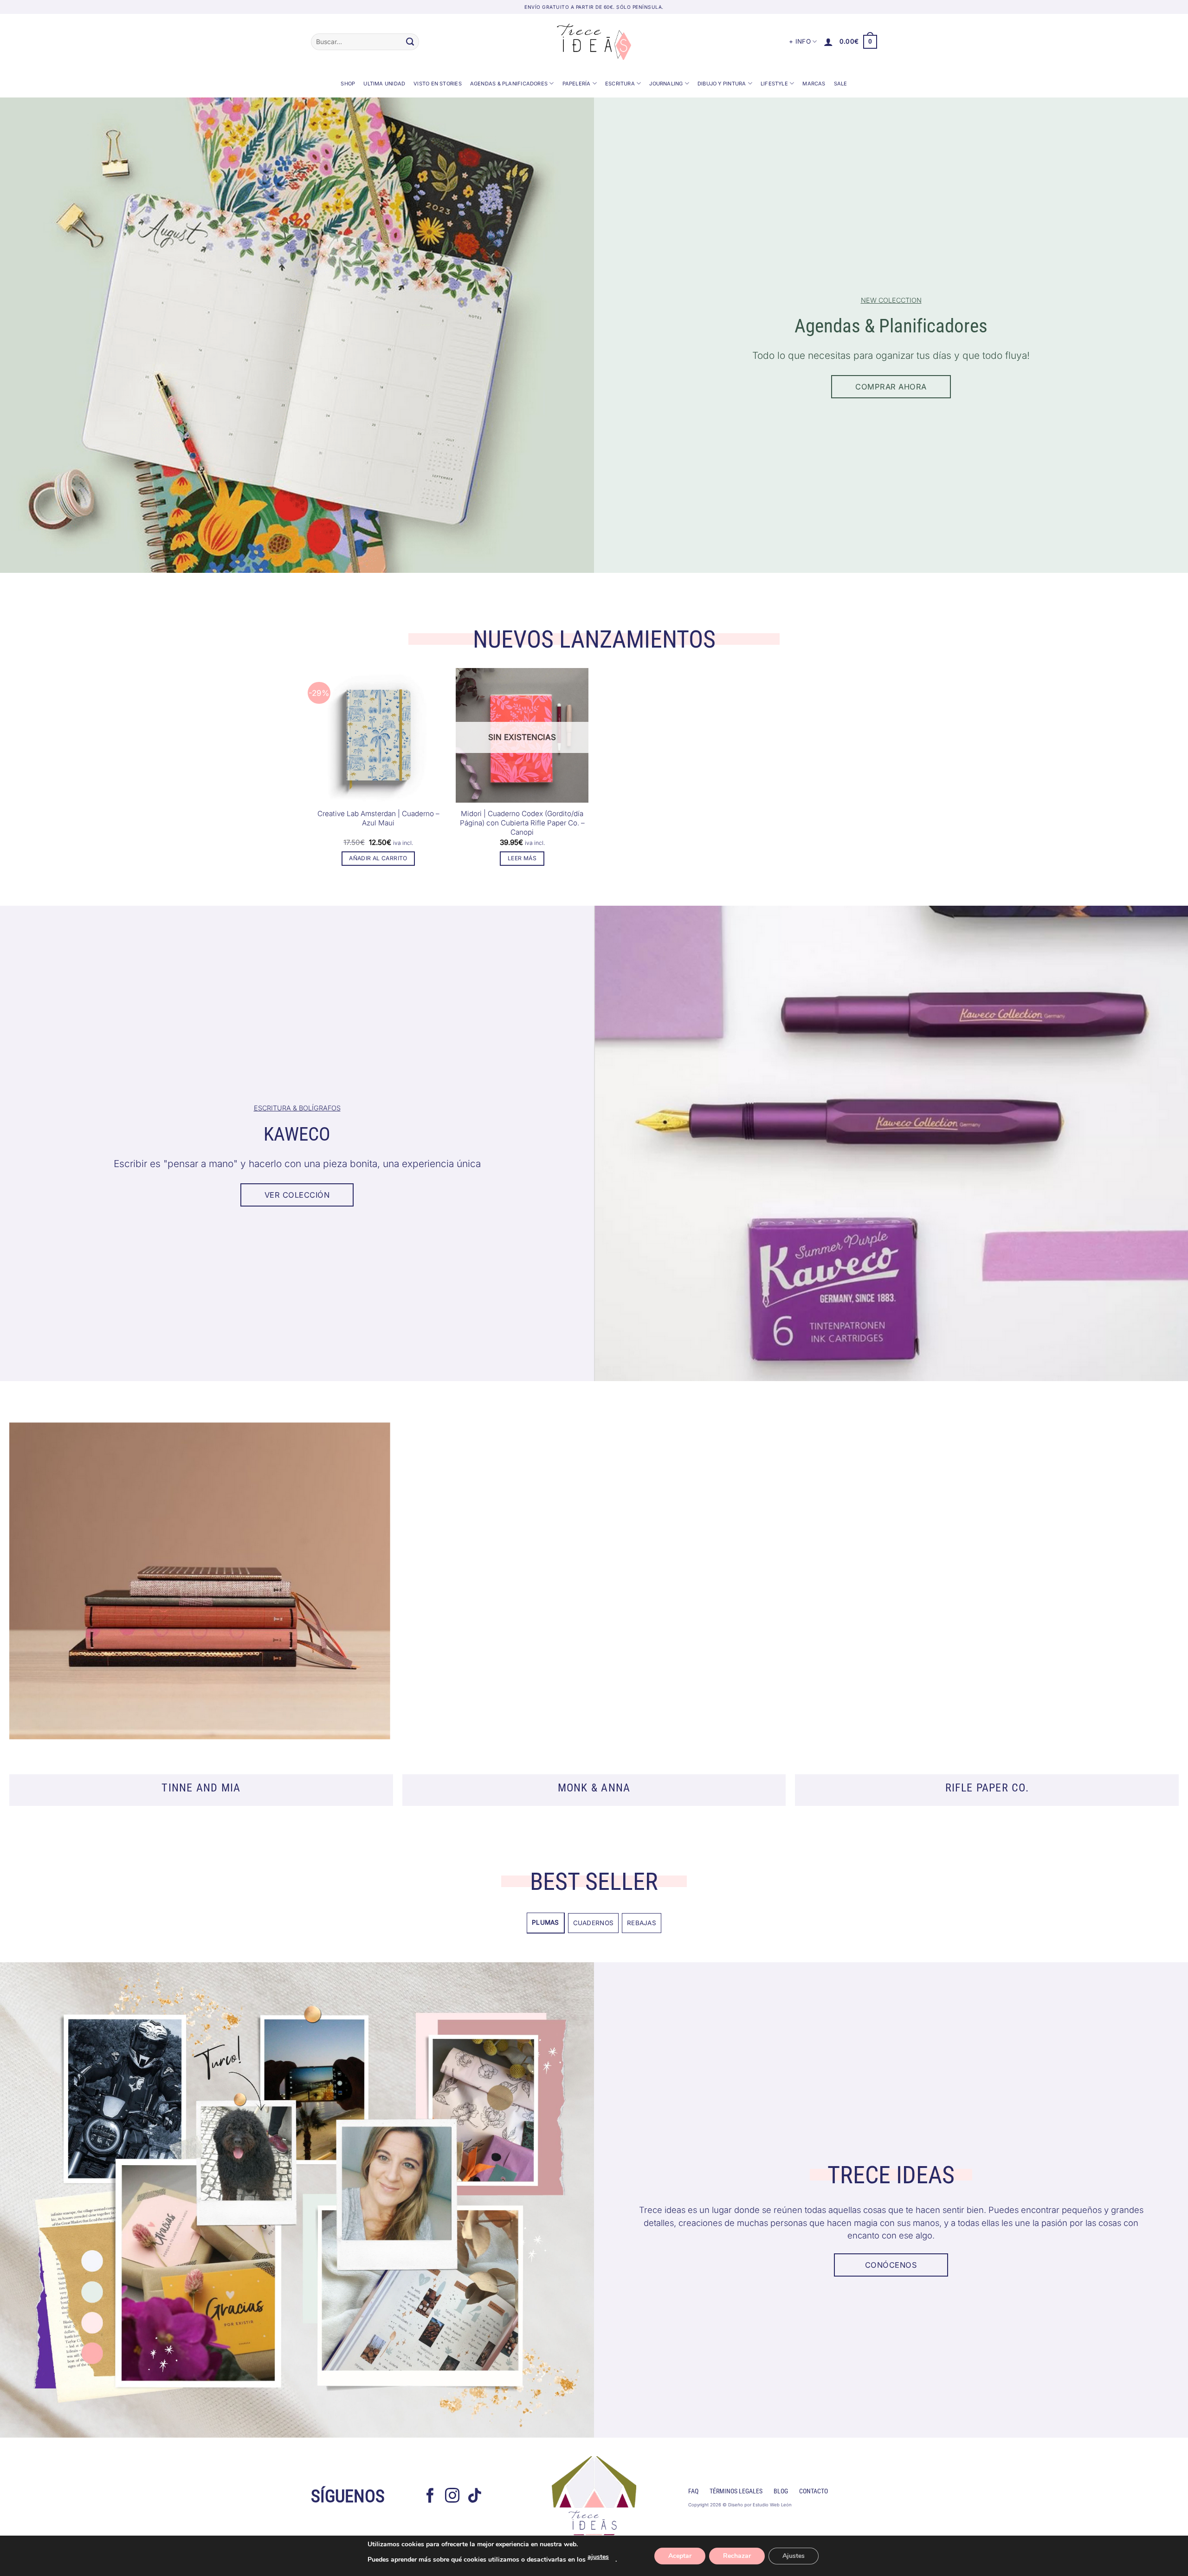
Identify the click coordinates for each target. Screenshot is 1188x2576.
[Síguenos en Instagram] (452, 2497)
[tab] (546, 1923)
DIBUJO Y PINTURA (722, 84)
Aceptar (680, 2556)
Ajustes (794, 2556)
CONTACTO (814, 2491)
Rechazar (737, 2556)
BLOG (781, 2491)
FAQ (693, 2491)
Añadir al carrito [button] (378, 858)
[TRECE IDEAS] (594, 42)
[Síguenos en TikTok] (475, 2497)
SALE (841, 84)
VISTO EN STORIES (438, 84)
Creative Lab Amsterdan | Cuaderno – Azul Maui (378, 818)
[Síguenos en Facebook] (430, 2497)
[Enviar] (410, 42)
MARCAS (814, 84)
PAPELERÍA (577, 84)
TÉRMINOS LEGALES (736, 2491)
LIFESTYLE (774, 84)
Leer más (522, 858)
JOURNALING (666, 84)
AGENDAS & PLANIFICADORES (509, 84)
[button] (828, 42)
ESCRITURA (620, 84)
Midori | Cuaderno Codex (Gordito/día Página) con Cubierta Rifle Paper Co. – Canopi (522, 823)
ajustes (598, 2557)
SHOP (348, 84)
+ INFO (800, 41)
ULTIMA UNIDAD (384, 84)
